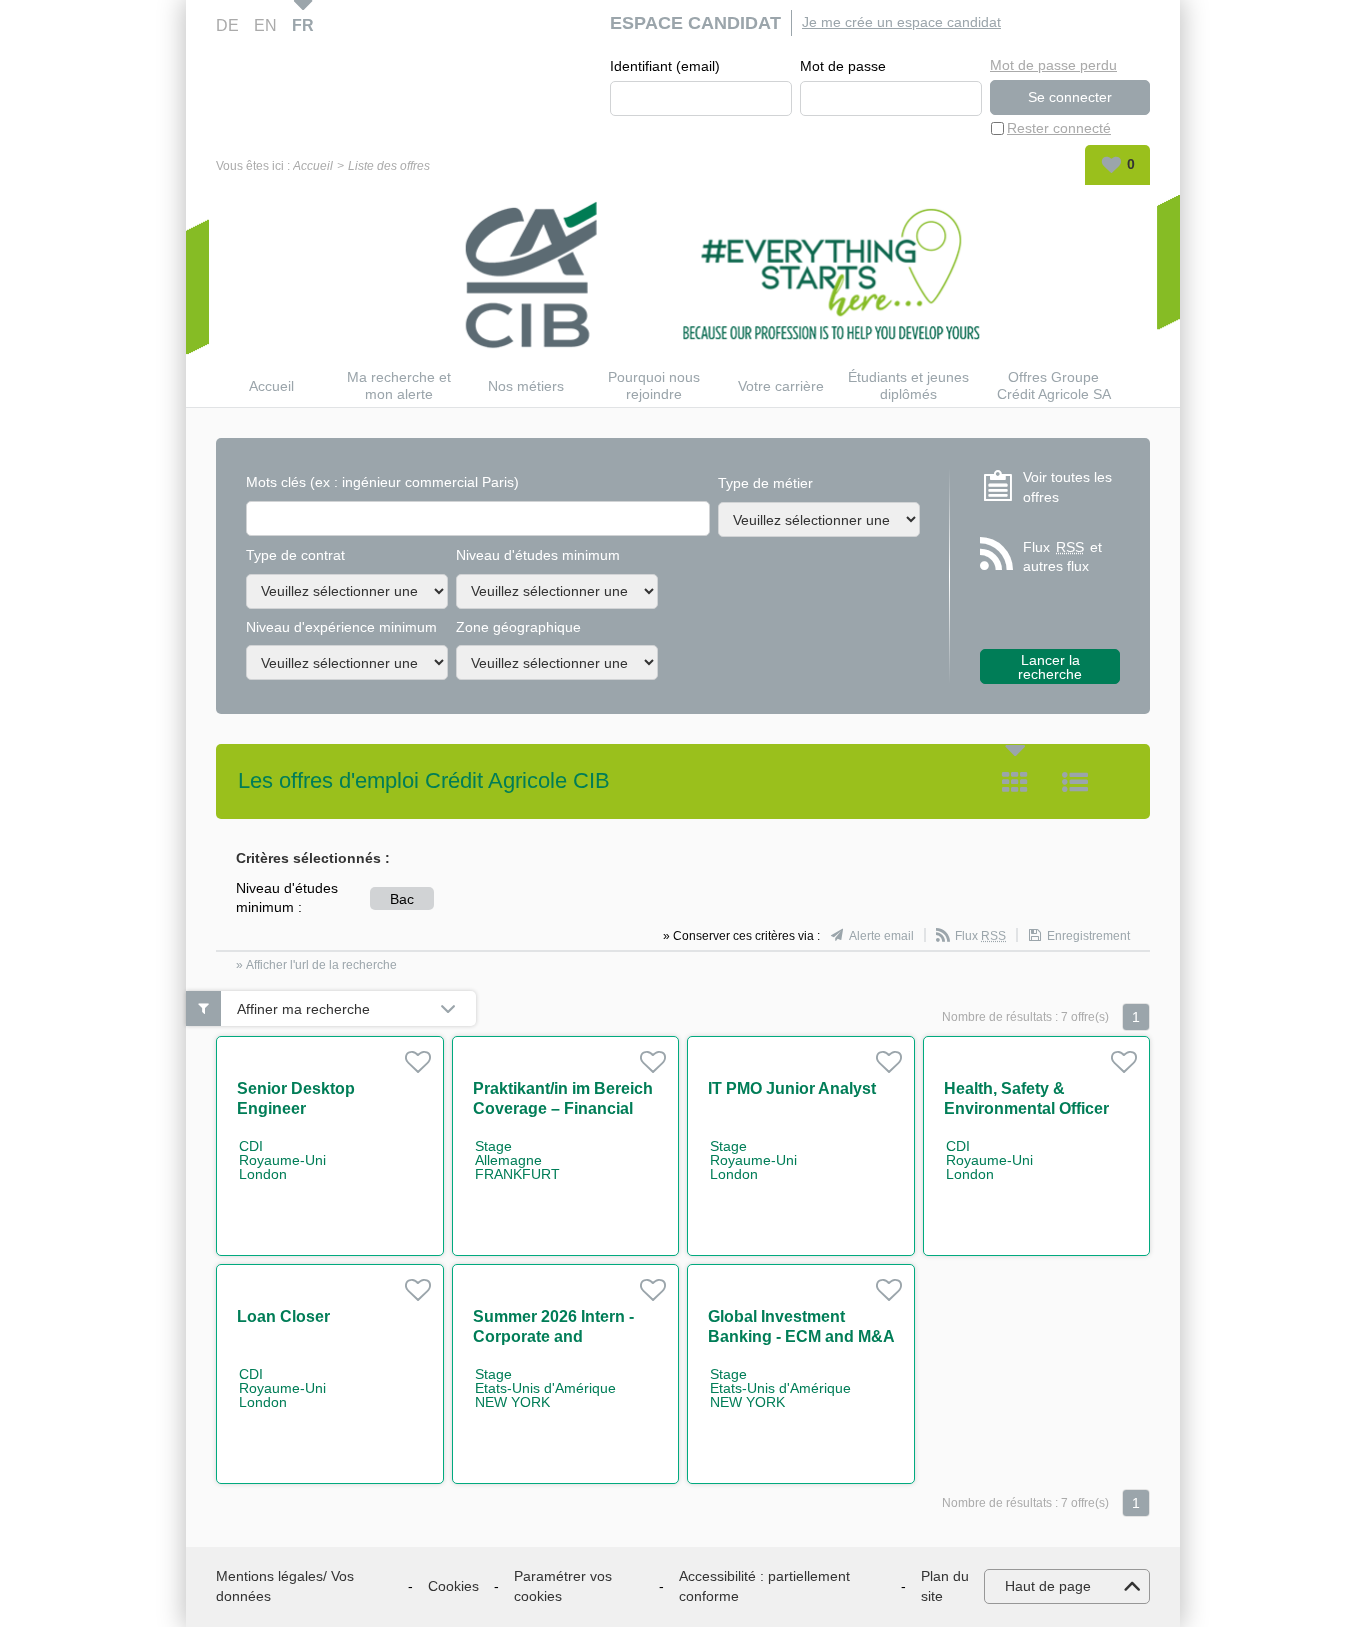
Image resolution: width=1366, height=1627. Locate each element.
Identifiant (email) (665, 66)
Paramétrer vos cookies (563, 1586)
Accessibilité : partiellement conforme (764, 1586)
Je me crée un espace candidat (901, 22)
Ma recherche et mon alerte (399, 385)
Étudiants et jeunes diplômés (908, 385)
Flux (980, 936)
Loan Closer (283, 1316)
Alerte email (881, 936)
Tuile (1015, 782)
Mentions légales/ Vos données (285, 1586)
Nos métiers (526, 386)
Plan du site (945, 1586)
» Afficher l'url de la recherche (316, 965)
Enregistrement (1088, 936)
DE (227, 25)
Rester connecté (1059, 128)
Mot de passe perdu (1053, 65)
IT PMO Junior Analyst (792, 1088)
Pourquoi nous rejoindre (654, 385)
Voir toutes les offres (1067, 487)
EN (265, 25)
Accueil (313, 166)
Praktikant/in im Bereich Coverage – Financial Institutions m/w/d (563, 1108)
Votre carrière (781, 386)
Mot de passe (843, 66)
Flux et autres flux (1062, 557)
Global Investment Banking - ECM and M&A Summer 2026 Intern (801, 1336)
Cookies (453, 1586)
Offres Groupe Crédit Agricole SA (1054, 385)
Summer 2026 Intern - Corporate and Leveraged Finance (553, 1336)
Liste (1075, 782)
